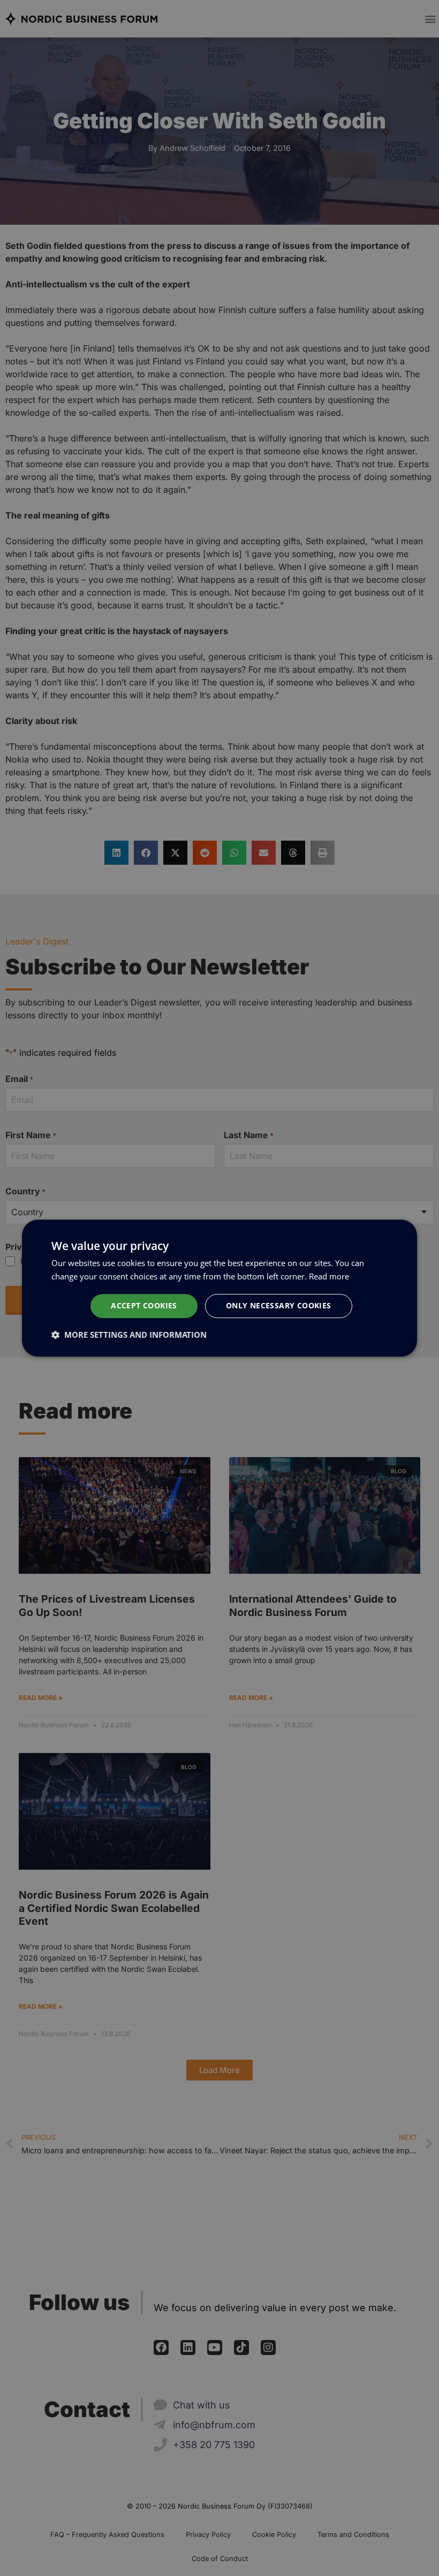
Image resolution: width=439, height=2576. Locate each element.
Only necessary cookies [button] (279, 1305)
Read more (329, 1276)
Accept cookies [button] (144, 1305)
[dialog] (219, 1288)
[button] (129, 1335)
